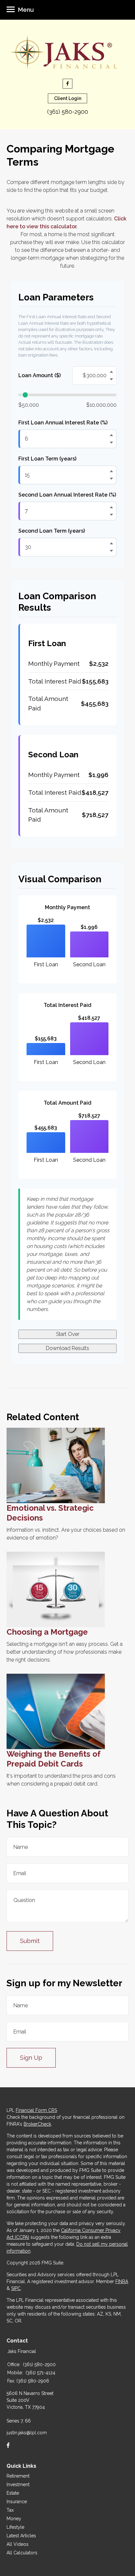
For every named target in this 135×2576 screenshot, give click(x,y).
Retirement (18, 2476)
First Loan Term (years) (47, 459)
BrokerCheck (37, 2124)
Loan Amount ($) (39, 375)
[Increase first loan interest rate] (111, 435)
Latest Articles (21, 2536)
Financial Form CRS (36, 2110)
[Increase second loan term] (111, 543)
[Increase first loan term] (111, 471)
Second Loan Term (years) (52, 531)
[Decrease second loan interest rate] (111, 515)
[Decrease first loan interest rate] (111, 442)
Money (14, 2519)
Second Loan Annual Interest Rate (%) (67, 495)
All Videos (18, 2544)
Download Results (67, 1348)
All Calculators (22, 2553)
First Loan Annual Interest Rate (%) (63, 423)
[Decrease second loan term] (111, 551)
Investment (18, 2484)
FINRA (122, 2281)
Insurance (17, 2502)
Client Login (68, 98)
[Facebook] (8, 2445)
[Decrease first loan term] (111, 479)
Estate (13, 2493)
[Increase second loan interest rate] (111, 507)
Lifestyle (15, 2527)
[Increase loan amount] (111, 372)
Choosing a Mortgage (47, 1632)
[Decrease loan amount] (111, 379)
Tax (10, 2510)
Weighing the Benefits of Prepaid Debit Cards (54, 1759)
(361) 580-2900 (68, 112)
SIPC (16, 2288)
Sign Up (31, 2058)
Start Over (68, 1334)
